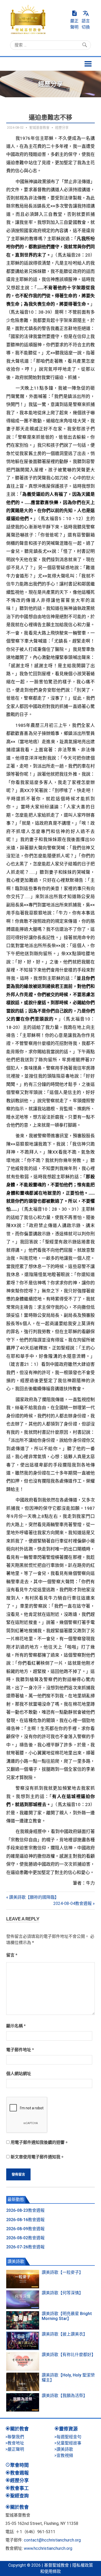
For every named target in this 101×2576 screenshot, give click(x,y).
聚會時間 (19, 2465)
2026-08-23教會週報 (25, 2210)
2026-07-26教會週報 (25, 2247)
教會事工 (19, 2488)
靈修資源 (68, 2429)
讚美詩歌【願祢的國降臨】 (34, 1897)
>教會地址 (15, 2443)
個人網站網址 (19, 2074)
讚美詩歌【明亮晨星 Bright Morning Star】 (67, 2316)
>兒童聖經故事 (68, 2443)
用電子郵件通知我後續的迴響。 (40, 2142)
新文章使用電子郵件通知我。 (38, 2157)
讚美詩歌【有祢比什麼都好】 (69, 2355)
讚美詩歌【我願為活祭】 (64, 2396)
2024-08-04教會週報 (73, 1903)
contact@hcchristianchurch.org (52, 2540)
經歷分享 (62, 128)
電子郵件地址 (20, 2050)
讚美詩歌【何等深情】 (62, 2293)
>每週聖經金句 (68, 2437)
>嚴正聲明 (15, 2449)
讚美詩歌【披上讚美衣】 (64, 2334)
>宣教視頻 (64, 2456)
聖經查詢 (19, 2496)
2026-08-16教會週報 (25, 2220)
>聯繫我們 (15, 2437)
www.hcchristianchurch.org (48, 2548)
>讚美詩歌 (64, 2449)
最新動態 (16, 2199)
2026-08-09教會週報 (25, 2229)
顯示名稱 (16, 2026)
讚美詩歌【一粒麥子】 (62, 2272)
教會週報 (19, 2473)
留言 (12, 1955)
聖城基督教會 (39, 128)
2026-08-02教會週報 (25, 2238)
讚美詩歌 (16, 2261)
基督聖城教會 (56, 2565)
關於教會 (19, 2429)
